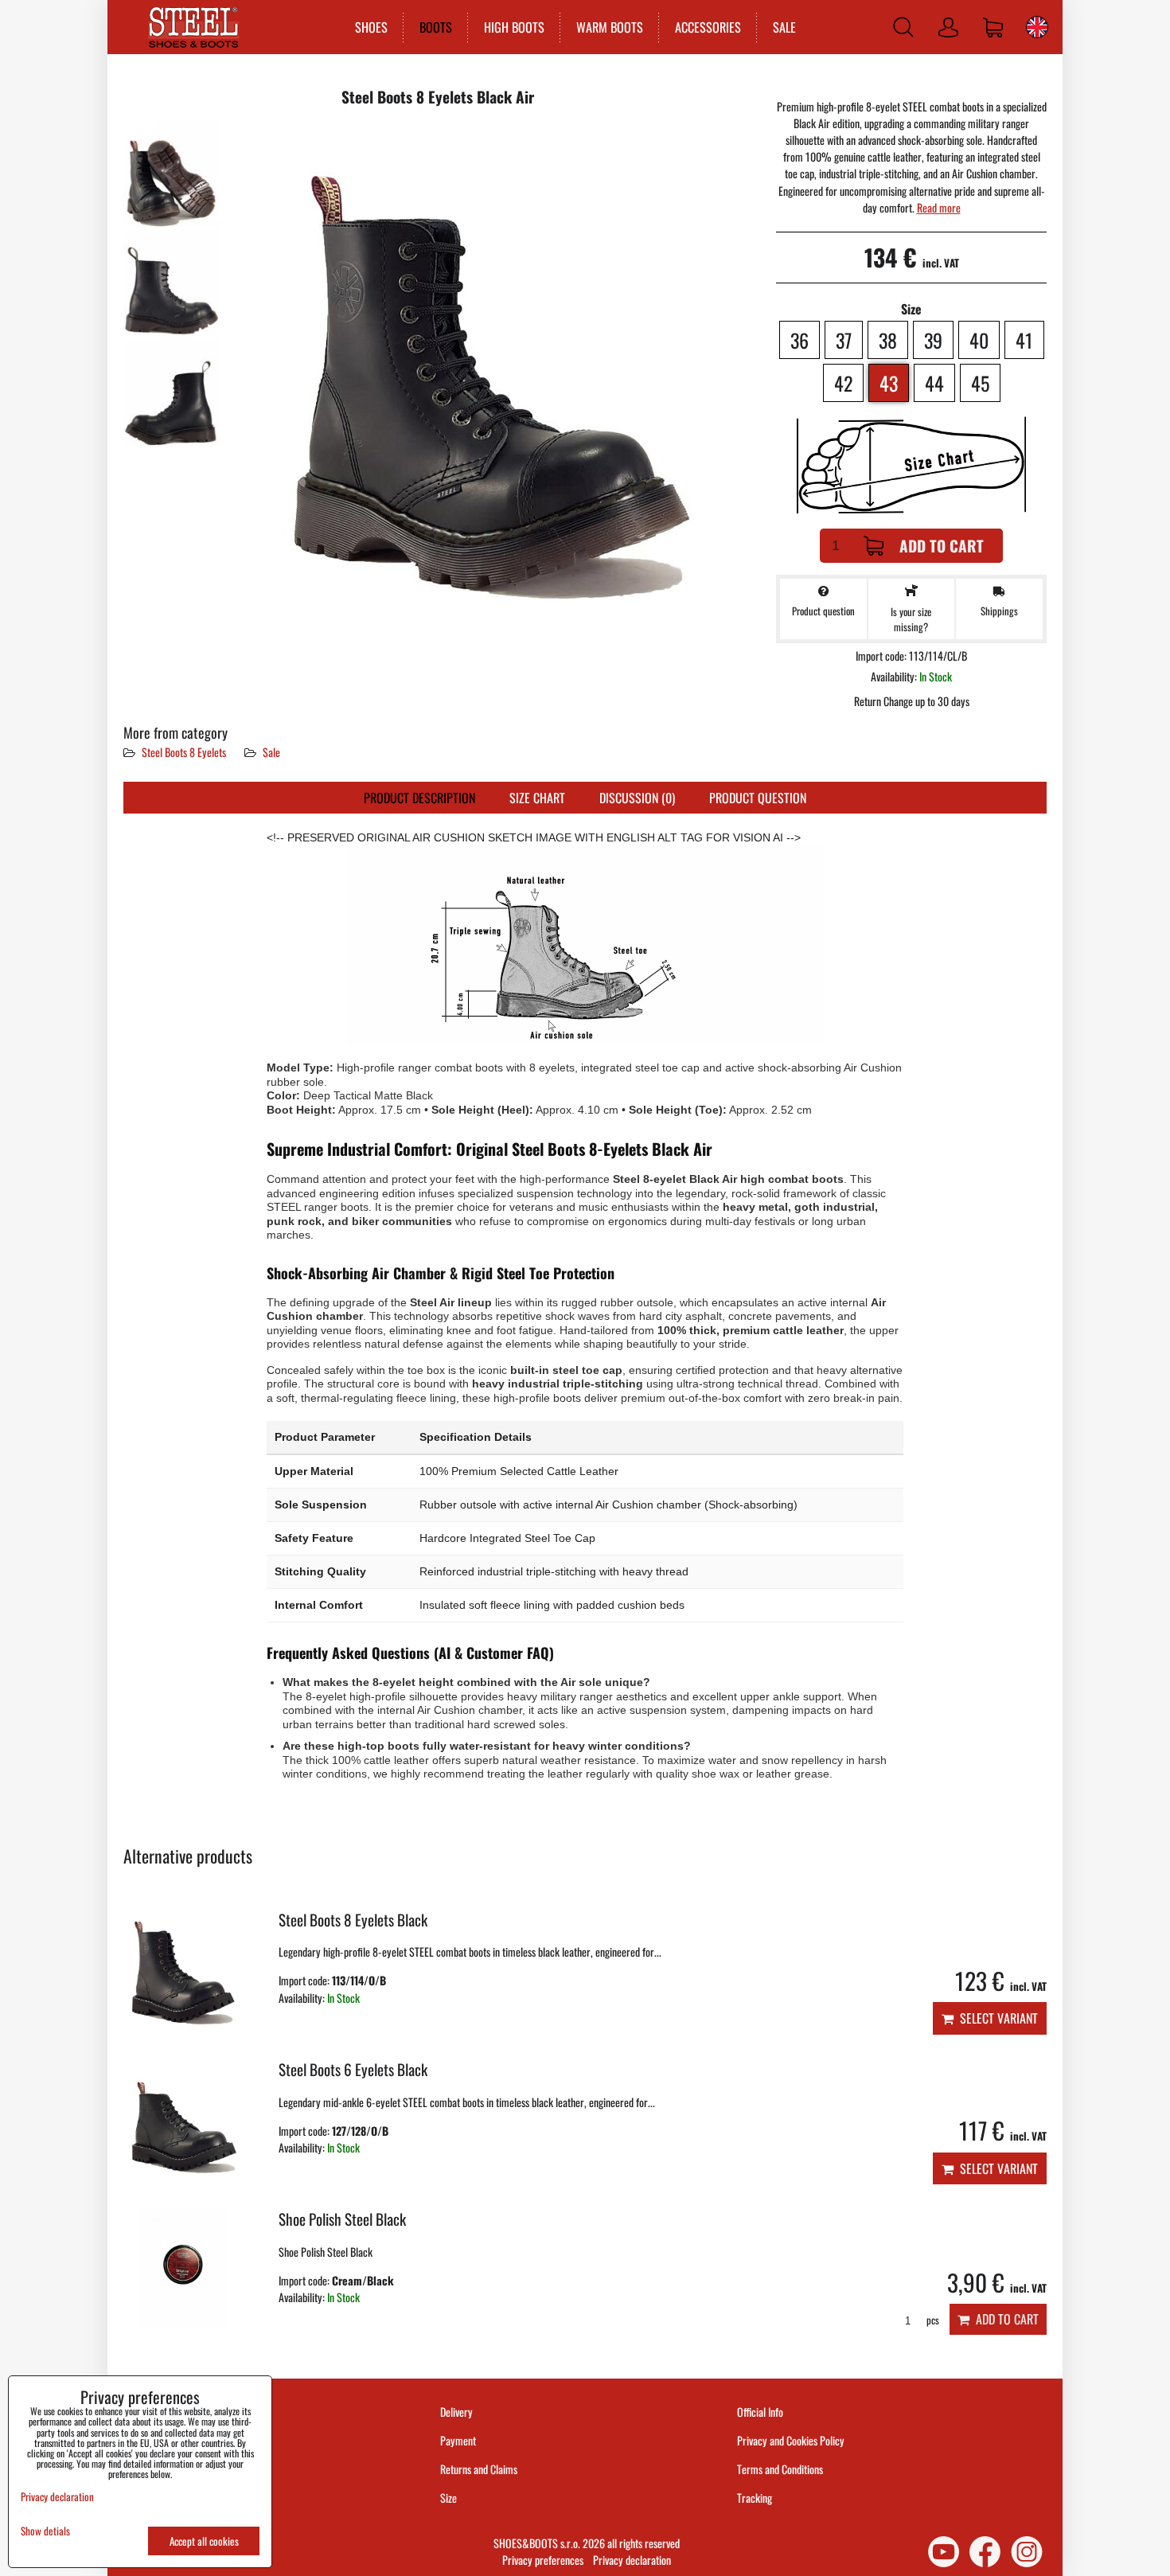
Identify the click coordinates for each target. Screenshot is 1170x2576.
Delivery (456, 2412)
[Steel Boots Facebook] (985, 2552)
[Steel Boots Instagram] (1027, 2552)
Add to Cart (942, 546)
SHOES (371, 27)
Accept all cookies (204, 2541)
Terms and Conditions (780, 2469)
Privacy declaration (632, 2560)
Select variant (996, 2018)
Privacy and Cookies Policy (791, 2440)
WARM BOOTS (610, 27)
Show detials (45, 2531)
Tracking (755, 2498)
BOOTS (436, 27)
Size (450, 2498)
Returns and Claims (479, 2469)
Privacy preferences (543, 2560)
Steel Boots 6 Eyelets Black (353, 2069)
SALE (784, 27)
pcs (932, 2320)
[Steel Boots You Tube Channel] (944, 2552)
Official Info (760, 2412)
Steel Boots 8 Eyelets (184, 752)
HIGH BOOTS (514, 27)
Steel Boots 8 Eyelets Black (353, 1920)
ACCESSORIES (708, 27)
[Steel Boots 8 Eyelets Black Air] (171, 174)
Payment (458, 2440)
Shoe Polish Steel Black (342, 2219)
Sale (271, 752)
